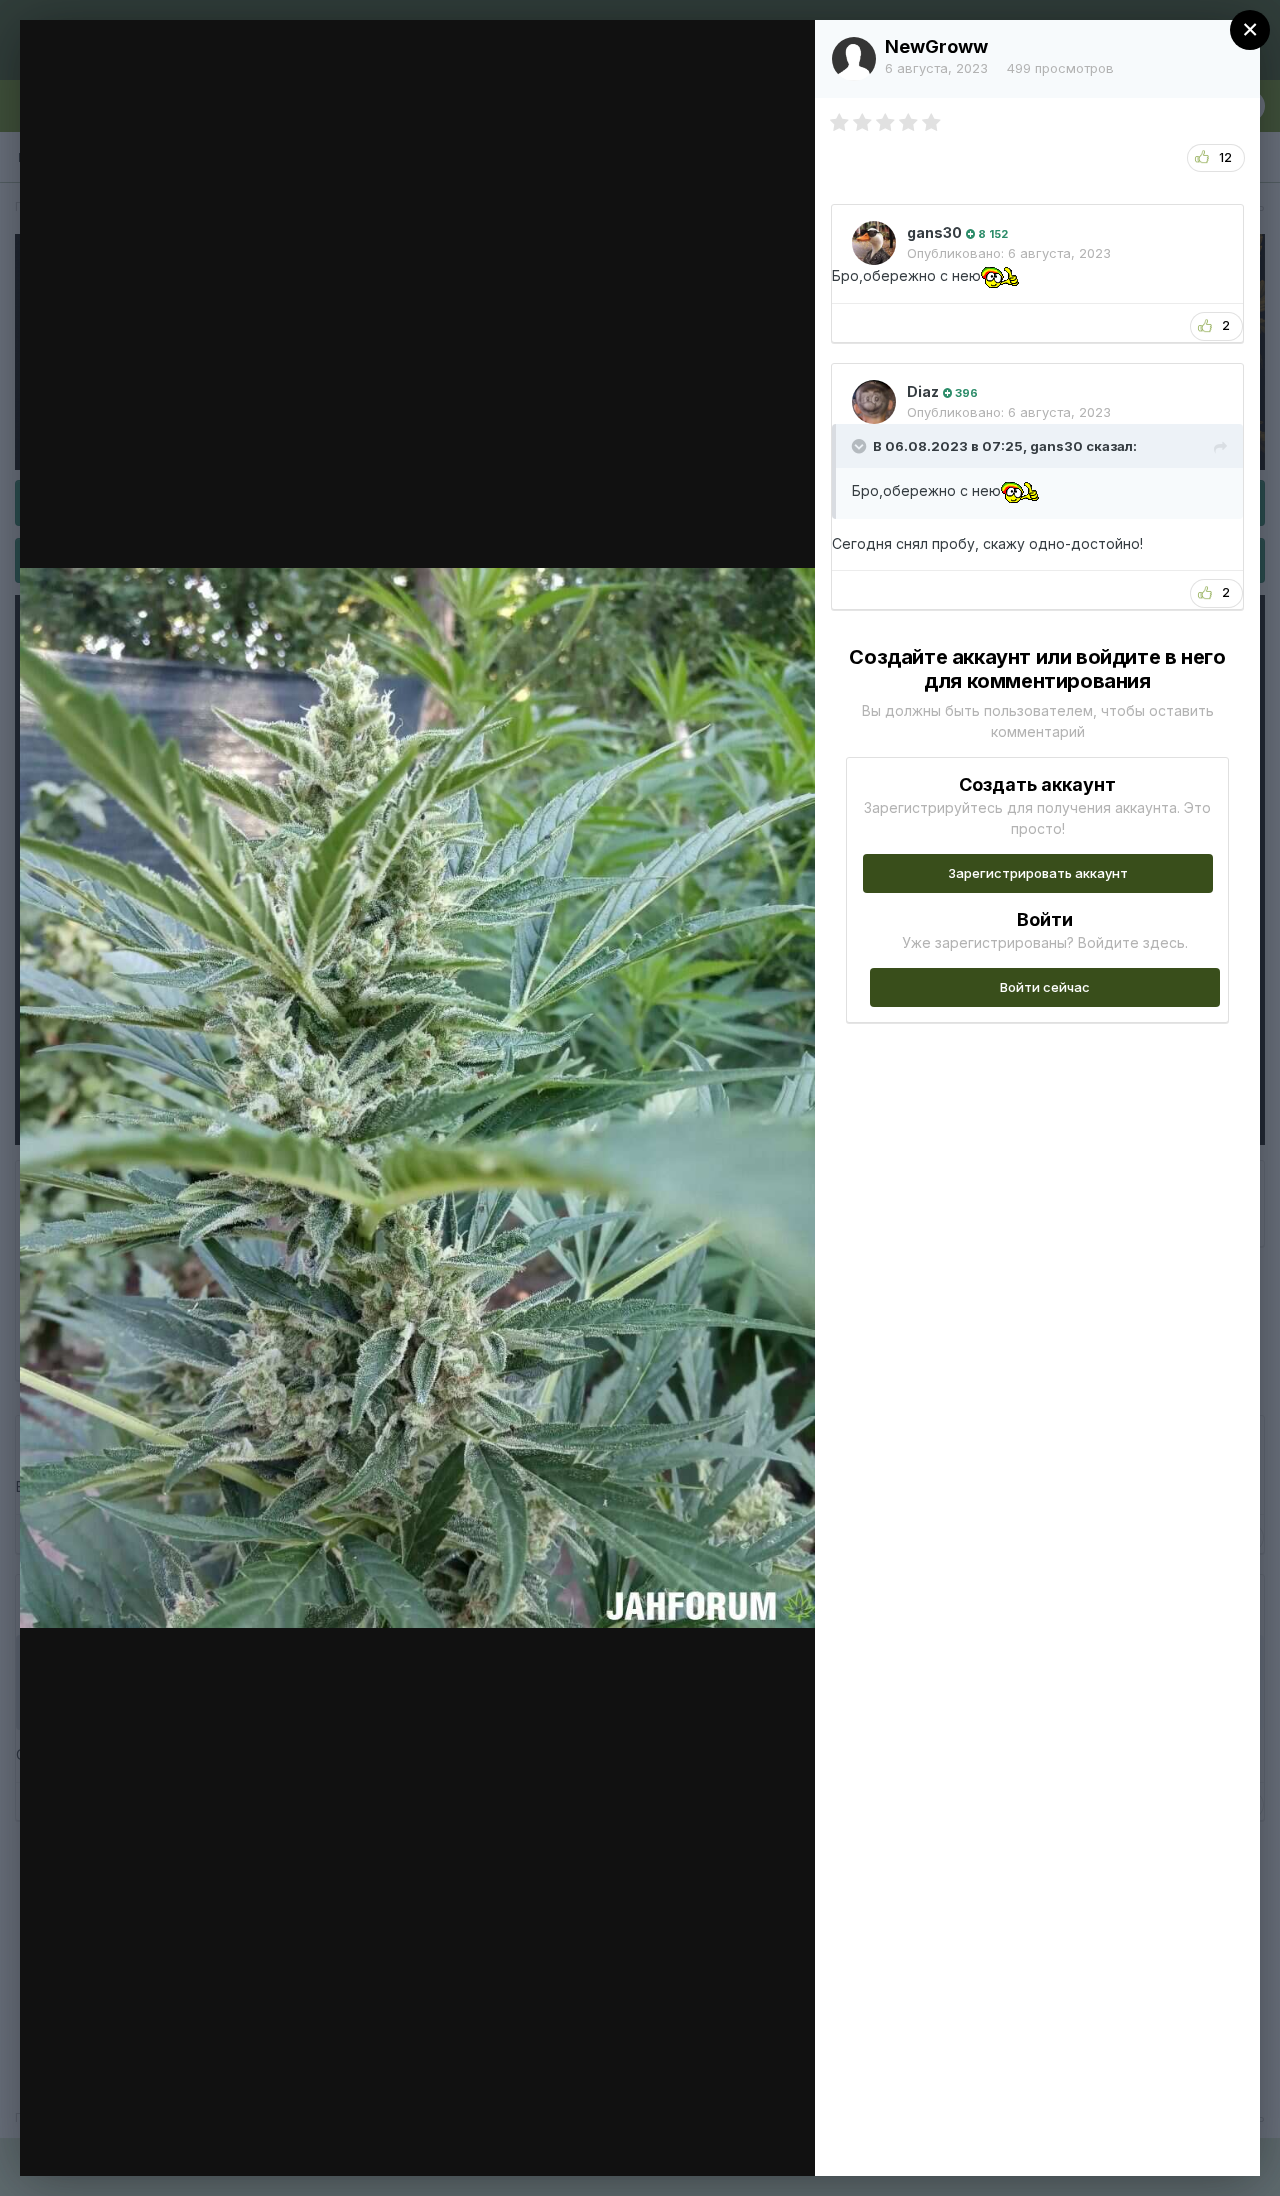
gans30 (934, 232)
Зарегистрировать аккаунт (1038, 873)
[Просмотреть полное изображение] (780, 56)
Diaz (923, 391)
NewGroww (936, 46)
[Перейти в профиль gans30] (874, 243)
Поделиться (727, 2140)
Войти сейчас (1045, 987)
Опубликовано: (1009, 253)
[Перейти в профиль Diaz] (874, 402)
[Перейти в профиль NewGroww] (854, 59)
